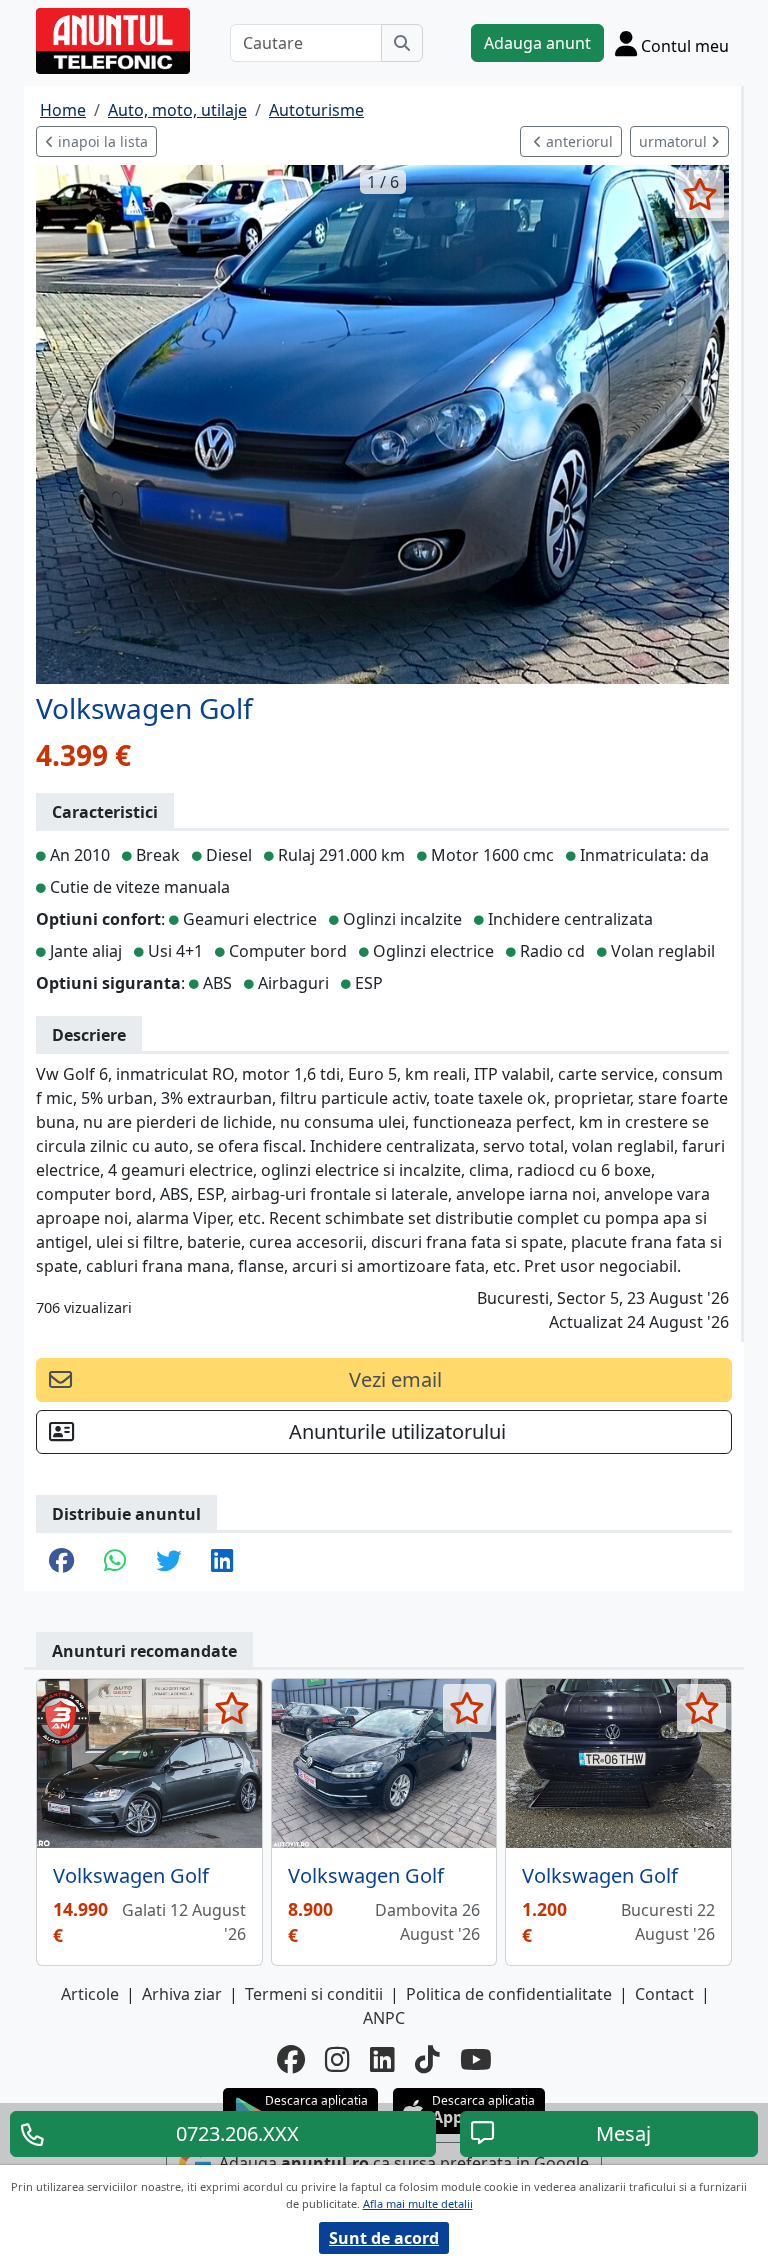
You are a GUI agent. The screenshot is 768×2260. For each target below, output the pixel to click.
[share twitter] (168, 1562)
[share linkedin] (222, 1562)
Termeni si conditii (314, 1994)
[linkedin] (382, 2059)
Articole (90, 1994)
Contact (664, 1994)
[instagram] (337, 2059)
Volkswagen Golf (131, 1875)
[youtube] (476, 2059)
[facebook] (291, 2059)
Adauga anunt (537, 43)
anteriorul (577, 141)
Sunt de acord (384, 2238)
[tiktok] (427, 2059)
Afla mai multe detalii (418, 2203)
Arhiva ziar (182, 1994)
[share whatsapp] (115, 1562)
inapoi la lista (101, 141)
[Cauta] (402, 43)
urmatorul (675, 141)
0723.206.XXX (237, 2133)
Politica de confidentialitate (509, 1994)
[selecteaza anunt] (699, 194)
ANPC (384, 2018)
